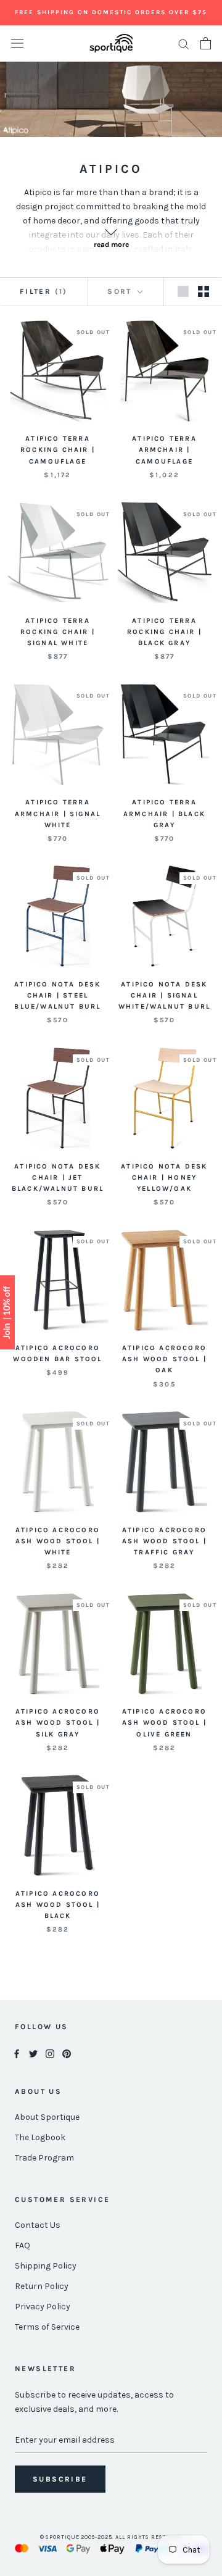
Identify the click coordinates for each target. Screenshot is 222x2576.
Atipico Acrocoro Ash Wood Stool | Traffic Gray (164, 1541)
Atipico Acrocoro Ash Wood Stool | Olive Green (164, 1723)
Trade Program (44, 2158)
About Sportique (47, 2117)
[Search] (184, 44)
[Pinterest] (67, 2053)
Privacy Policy (43, 2307)
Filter (44, 291)
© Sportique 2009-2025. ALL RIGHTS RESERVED (111, 2537)
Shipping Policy (46, 2266)
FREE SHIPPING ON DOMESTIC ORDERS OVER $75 (111, 12)
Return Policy (42, 2286)
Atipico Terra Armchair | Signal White (58, 813)
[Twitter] (33, 2053)
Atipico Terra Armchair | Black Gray (164, 813)
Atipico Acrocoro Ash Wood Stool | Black (58, 1905)
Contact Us (38, 2225)
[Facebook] (17, 2053)
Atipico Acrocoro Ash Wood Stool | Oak (164, 1359)
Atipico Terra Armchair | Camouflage (164, 450)
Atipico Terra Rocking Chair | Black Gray (164, 632)
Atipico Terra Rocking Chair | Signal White (58, 632)
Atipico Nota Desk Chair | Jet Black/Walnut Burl (58, 1178)
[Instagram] (50, 2053)
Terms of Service (47, 2327)
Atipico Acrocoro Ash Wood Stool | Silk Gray (58, 1723)
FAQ (23, 2245)
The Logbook (40, 2137)
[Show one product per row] (183, 291)
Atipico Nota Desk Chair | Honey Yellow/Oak (164, 1178)
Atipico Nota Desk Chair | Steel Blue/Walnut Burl (57, 995)
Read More (111, 244)
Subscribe (60, 2479)
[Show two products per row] (203, 291)
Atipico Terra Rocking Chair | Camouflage (58, 450)
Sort (121, 291)
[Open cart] (206, 43)
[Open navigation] (17, 44)
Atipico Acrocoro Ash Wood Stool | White (58, 1541)
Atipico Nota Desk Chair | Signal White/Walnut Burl (164, 995)
